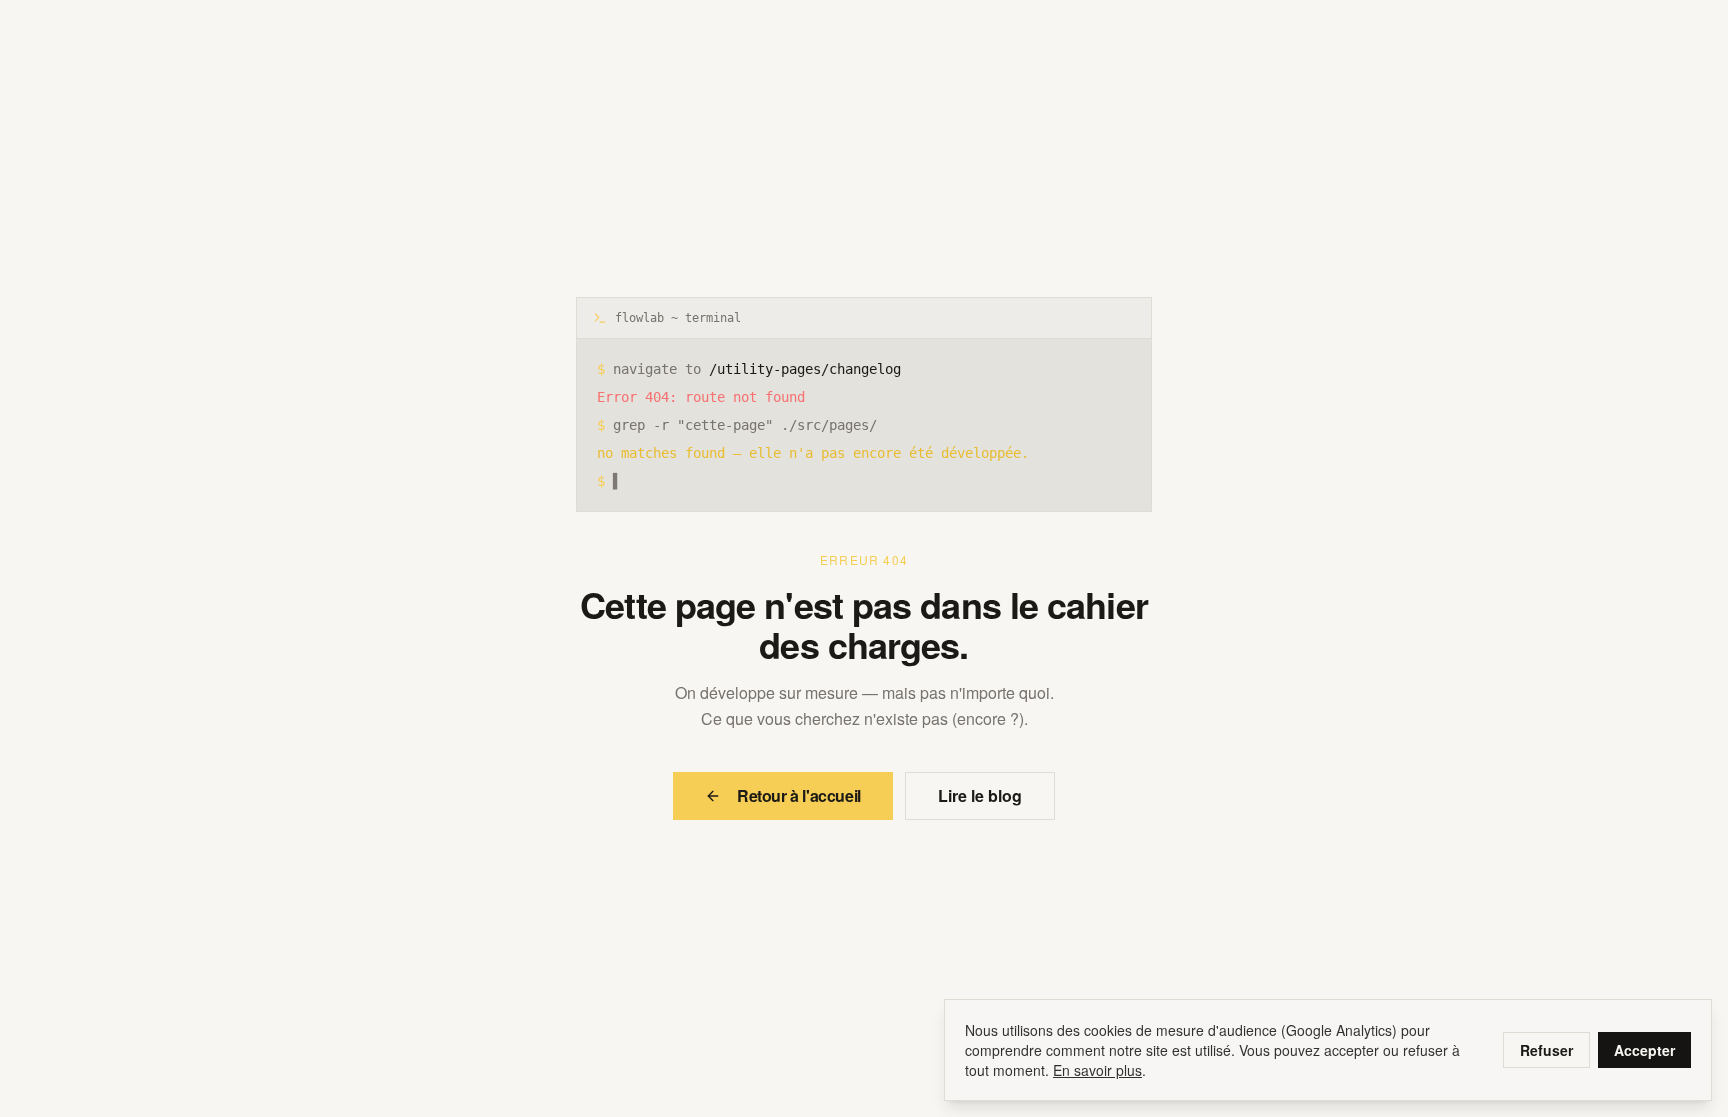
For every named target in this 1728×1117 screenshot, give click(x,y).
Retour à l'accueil (799, 795)
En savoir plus (1097, 1070)
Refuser (1546, 1050)
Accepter (1644, 1050)
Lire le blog (980, 795)
